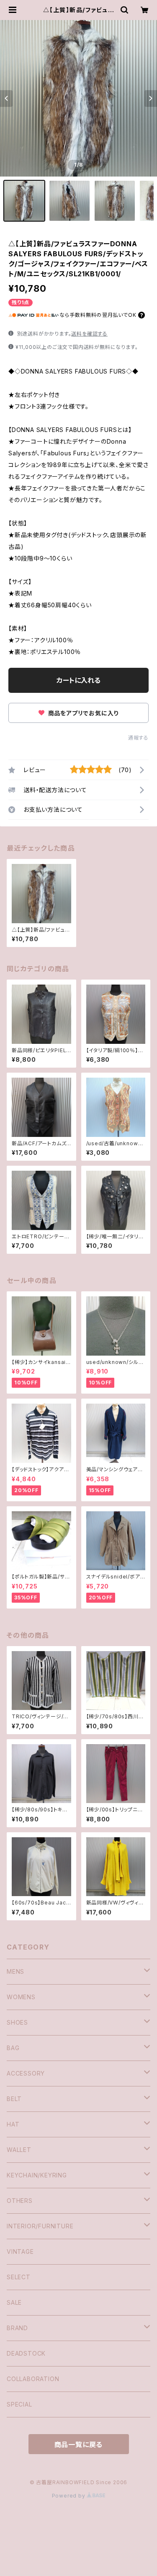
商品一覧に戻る (79, 2445)
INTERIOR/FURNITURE (40, 2226)
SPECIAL (19, 2404)
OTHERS (20, 2201)
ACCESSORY (26, 2073)
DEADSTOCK (26, 2353)
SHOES (17, 2022)
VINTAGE (20, 2251)
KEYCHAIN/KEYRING (37, 2175)
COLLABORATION (33, 2379)
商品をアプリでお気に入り (82, 713)
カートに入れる (78, 680)
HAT (13, 2124)
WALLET (19, 2150)
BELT (14, 2099)
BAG (13, 2048)
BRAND (17, 2328)
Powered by (69, 2496)
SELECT (19, 2277)
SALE (14, 2302)
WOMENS (21, 1997)
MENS (15, 1971)
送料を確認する (89, 334)
